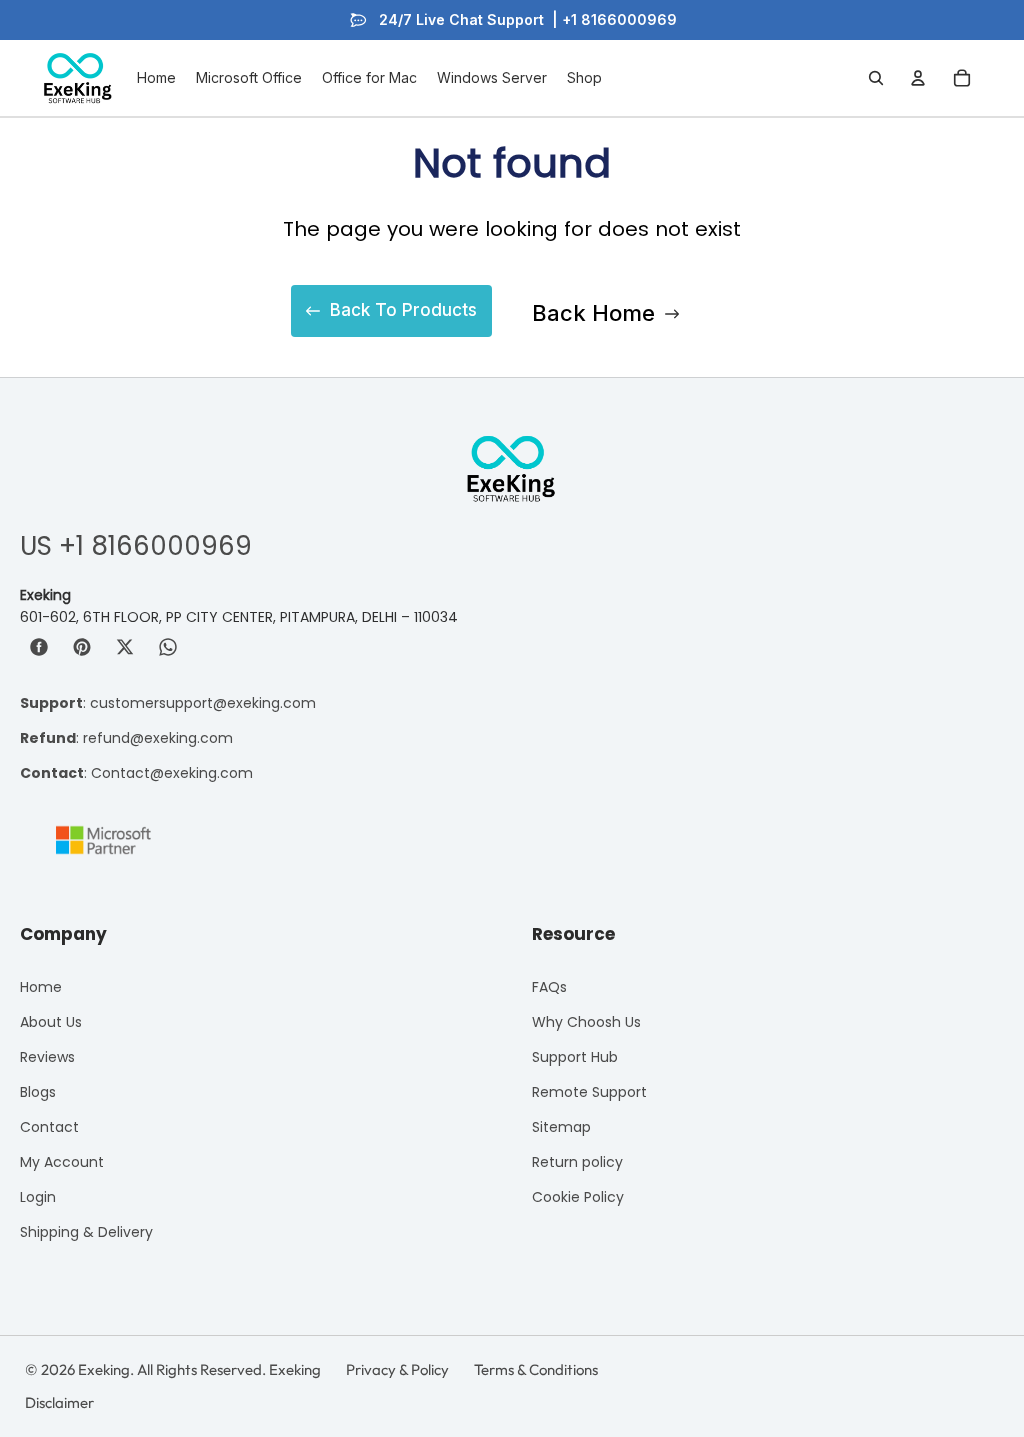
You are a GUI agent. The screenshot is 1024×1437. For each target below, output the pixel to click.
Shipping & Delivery (86, 1232)
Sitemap (561, 1127)
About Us (51, 1022)
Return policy (577, 1162)
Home (41, 987)
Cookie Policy (578, 1197)
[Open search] (876, 78)
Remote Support (589, 1092)
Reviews (47, 1057)
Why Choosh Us (586, 1022)
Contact (49, 1127)
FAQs (549, 987)
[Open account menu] (918, 78)
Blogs (38, 1092)
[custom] (39, 647)
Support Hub (575, 1057)
